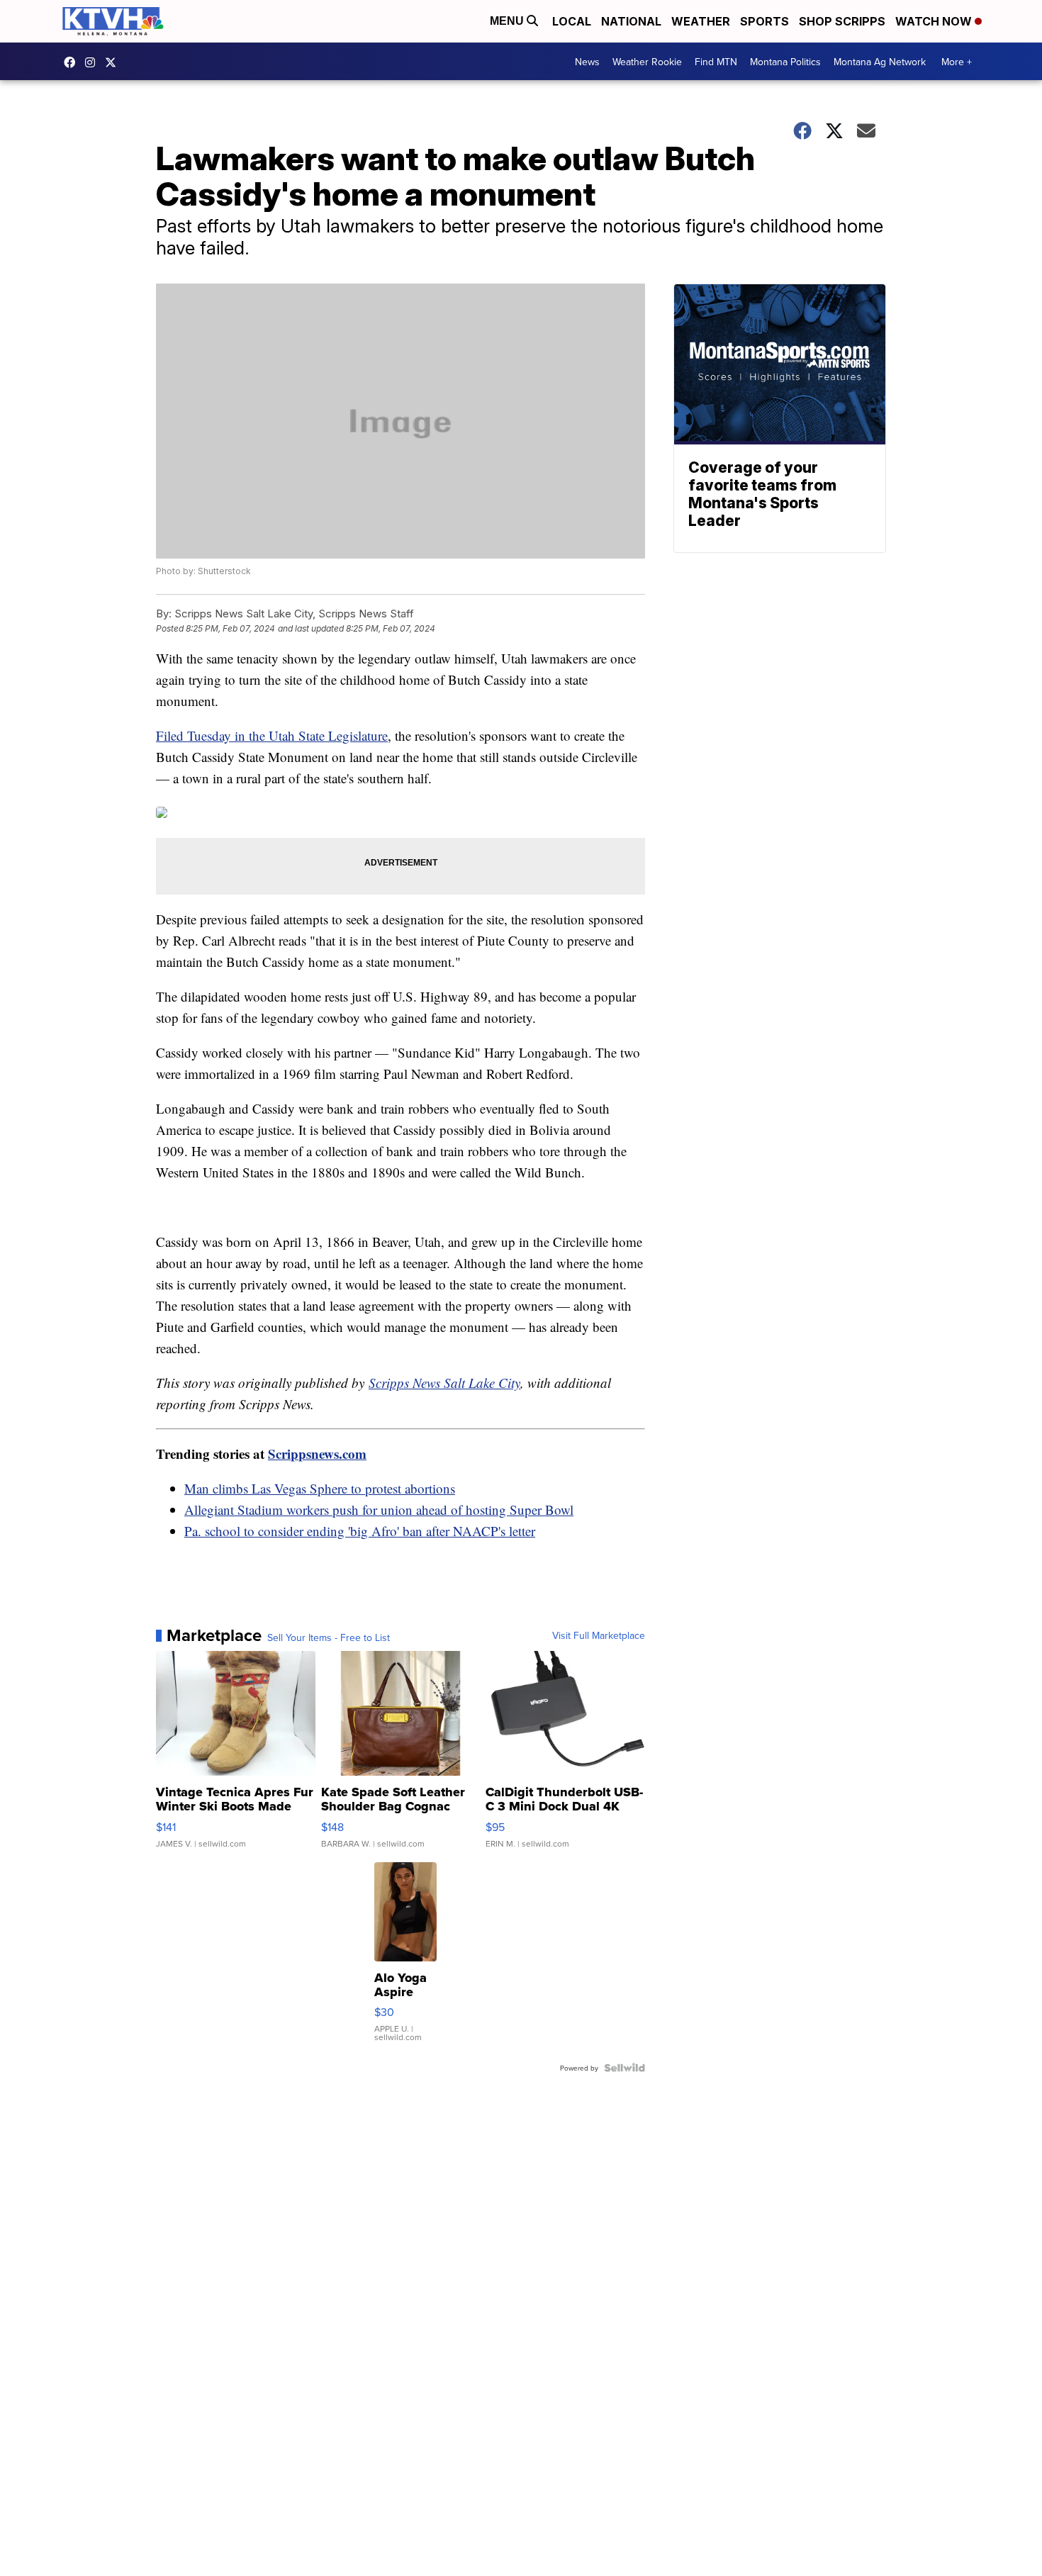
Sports (764, 21)
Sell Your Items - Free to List (329, 1637)
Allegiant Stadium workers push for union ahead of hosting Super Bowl (379, 1510)
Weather (701, 21)
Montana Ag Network (880, 62)
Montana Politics (785, 62)
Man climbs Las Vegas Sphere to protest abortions (320, 1488)
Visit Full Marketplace (599, 1635)
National (631, 21)
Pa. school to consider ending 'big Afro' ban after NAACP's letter (360, 1531)
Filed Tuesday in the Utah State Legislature (272, 735)
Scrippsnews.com (317, 1454)
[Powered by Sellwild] (624, 2068)
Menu (508, 21)
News (587, 62)
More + (957, 62)
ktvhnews (94, 62)
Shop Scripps (842, 21)
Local (572, 21)
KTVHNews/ (73, 62)
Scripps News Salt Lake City (444, 1383)
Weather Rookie (647, 62)
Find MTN (716, 62)
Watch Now (935, 21)
